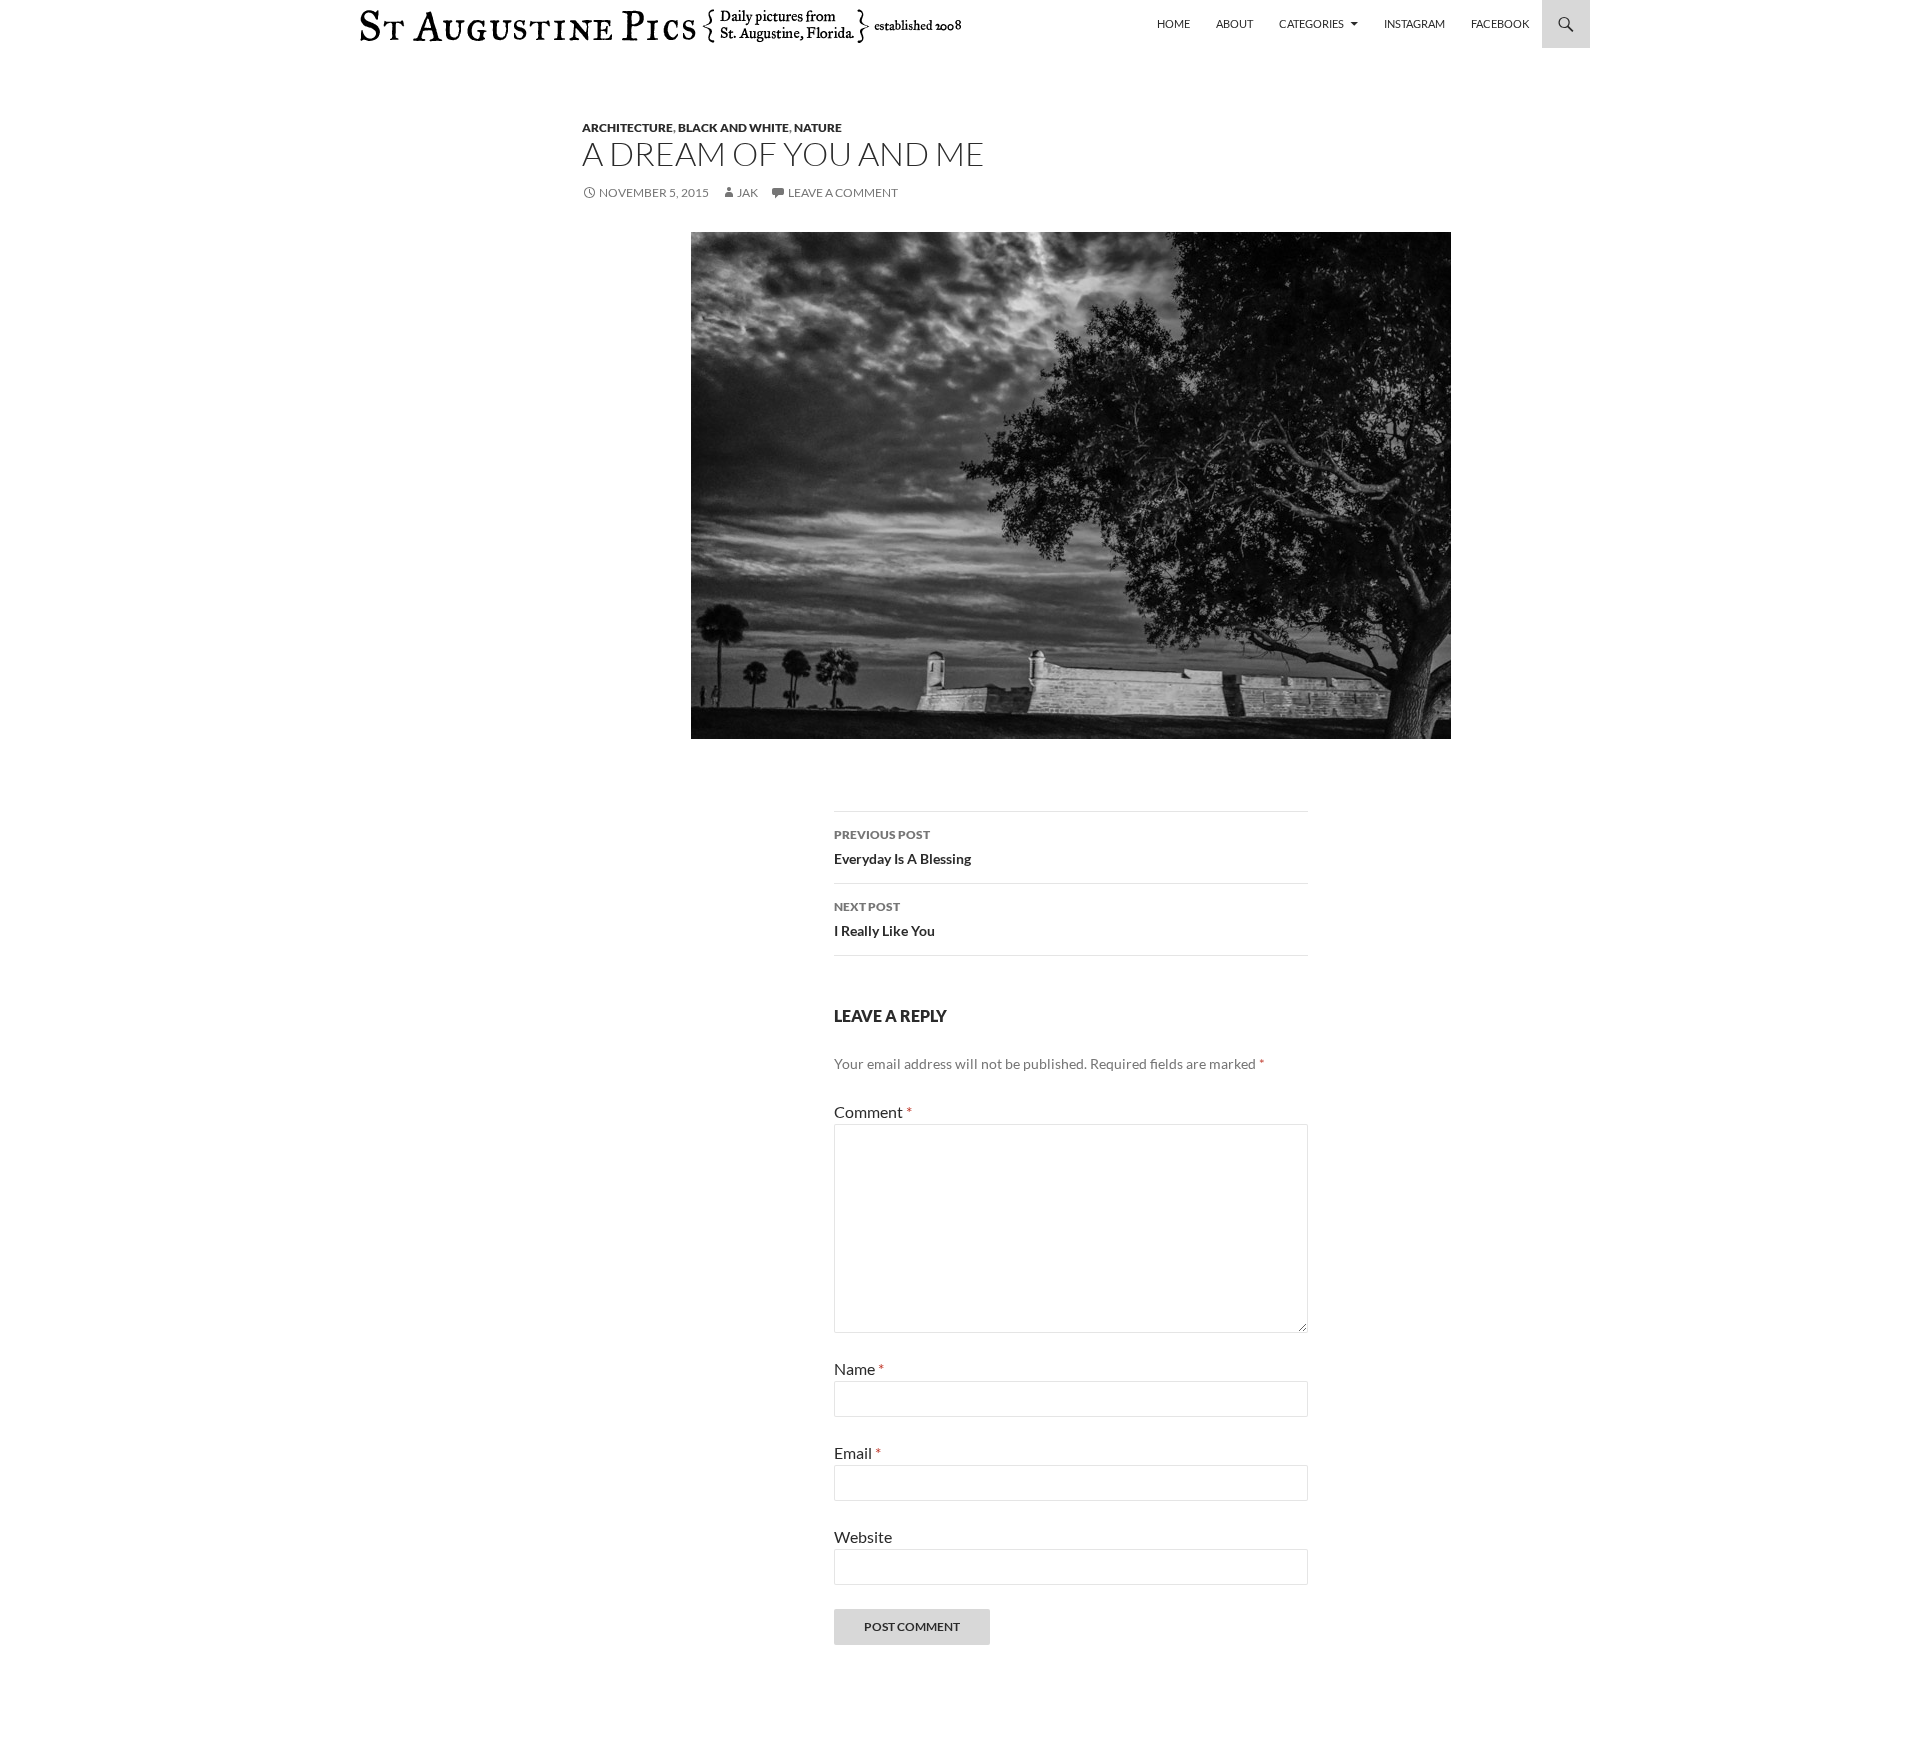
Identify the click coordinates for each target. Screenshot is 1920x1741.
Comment (873, 1111)
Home (1173, 23)
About (1234, 23)
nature (818, 127)
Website (863, 1536)
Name (859, 1368)
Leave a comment (843, 192)
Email (857, 1452)
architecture (627, 127)
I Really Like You (884, 919)
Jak (747, 192)
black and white (733, 127)
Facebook (1500, 23)
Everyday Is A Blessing (902, 847)
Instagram (1414, 23)
